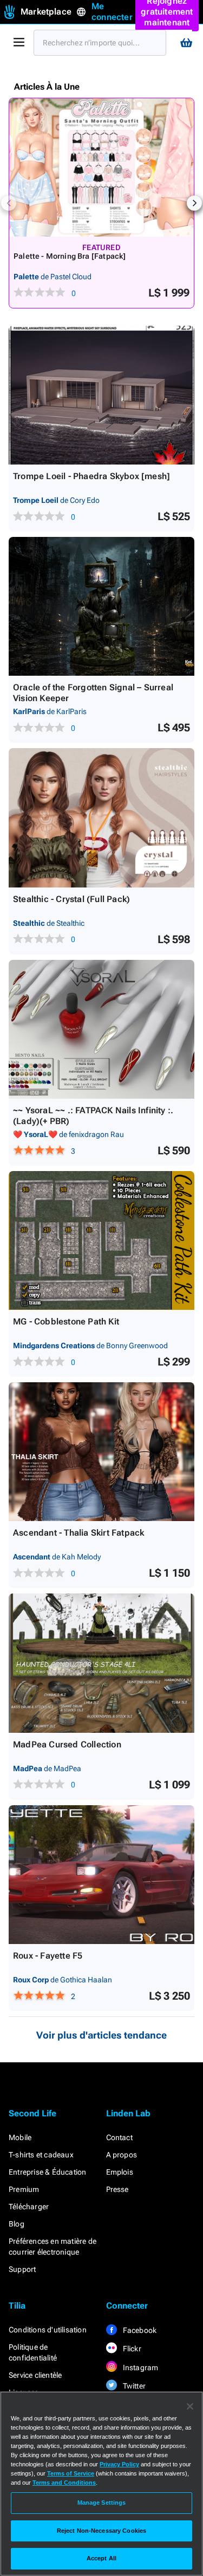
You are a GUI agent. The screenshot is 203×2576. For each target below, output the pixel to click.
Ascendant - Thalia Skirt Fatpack (78, 1533)
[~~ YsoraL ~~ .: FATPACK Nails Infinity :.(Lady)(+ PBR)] (101, 1029)
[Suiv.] (194, 203)
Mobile (20, 2137)
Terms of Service (71, 2473)
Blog (17, 2224)
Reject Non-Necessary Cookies (101, 2531)
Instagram (140, 2368)
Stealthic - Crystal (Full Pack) (71, 899)
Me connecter (112, 12)
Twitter (134, 2386)
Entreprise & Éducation (47, 2172)
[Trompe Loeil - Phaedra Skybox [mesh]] (101, 395)
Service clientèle (35, 2375)
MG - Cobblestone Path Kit (66, 1321)
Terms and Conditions (64, 2483)
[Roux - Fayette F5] (101, 1875)
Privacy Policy (119, 2464)
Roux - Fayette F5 (48, 1956)
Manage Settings (102, 2503)
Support (22, 2269)
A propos (122, 2155)
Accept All (101, 2558)
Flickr (131, 2349)
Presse (117, 2189)
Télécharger (29, 2207)
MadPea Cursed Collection (67, 1744)
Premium (24, 2189)
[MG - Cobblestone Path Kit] (101, 1240)
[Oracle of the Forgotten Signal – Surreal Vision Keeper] (101, 606)
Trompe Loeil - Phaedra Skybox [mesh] (91, 476)
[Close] (190, 2406)
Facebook (139, 2330)
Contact (119, 2137)
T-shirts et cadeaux (41, 2155)
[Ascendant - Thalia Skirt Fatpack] (101, 1452)
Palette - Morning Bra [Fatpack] (70, 256)
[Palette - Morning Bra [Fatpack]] (101, 167)
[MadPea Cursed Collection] (101, 1663)
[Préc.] (9, 203)
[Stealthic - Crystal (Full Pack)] (101, 818)
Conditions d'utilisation (48, 2330)
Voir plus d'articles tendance (101, 2035)
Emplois (120, 2172)
